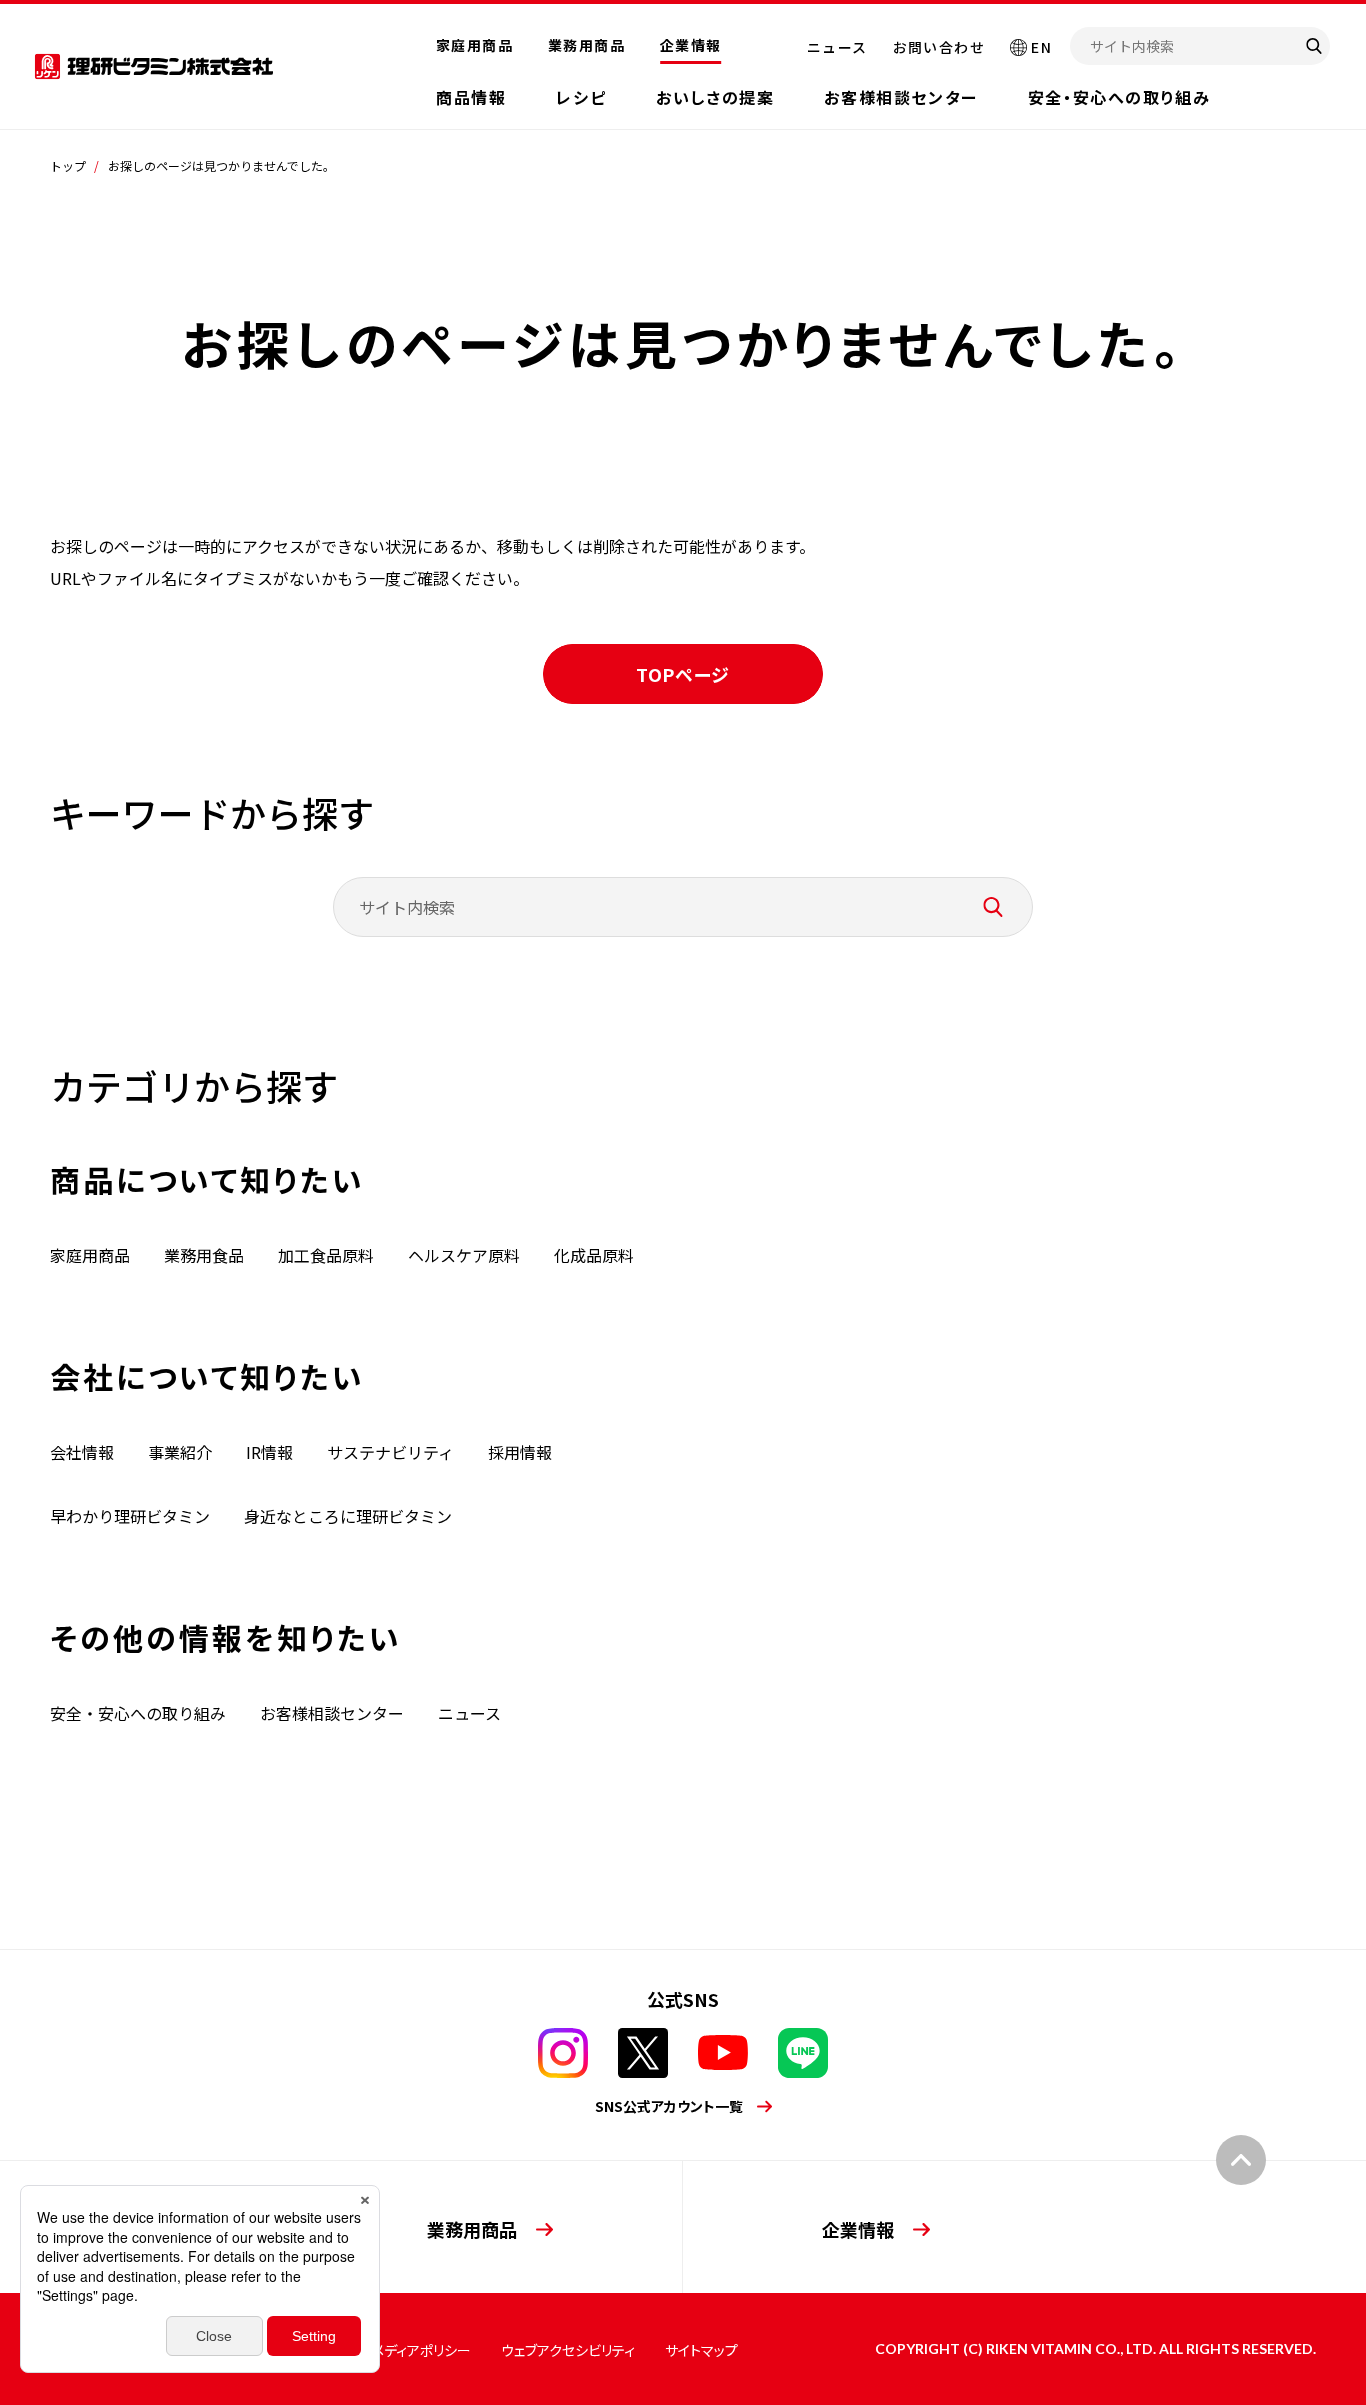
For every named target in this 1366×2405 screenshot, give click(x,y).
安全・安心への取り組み (1119, 97)
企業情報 (691, 45)
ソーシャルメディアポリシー (390, 2350)
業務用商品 (586, 45)
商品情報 (471, 97)
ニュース (837, 47)
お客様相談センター (900, 97)
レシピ (581, 97)
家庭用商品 (474, 45)
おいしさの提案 (715, 97)
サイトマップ (701, 2350)
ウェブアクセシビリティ (568, 2350)
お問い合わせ (939, 47)
